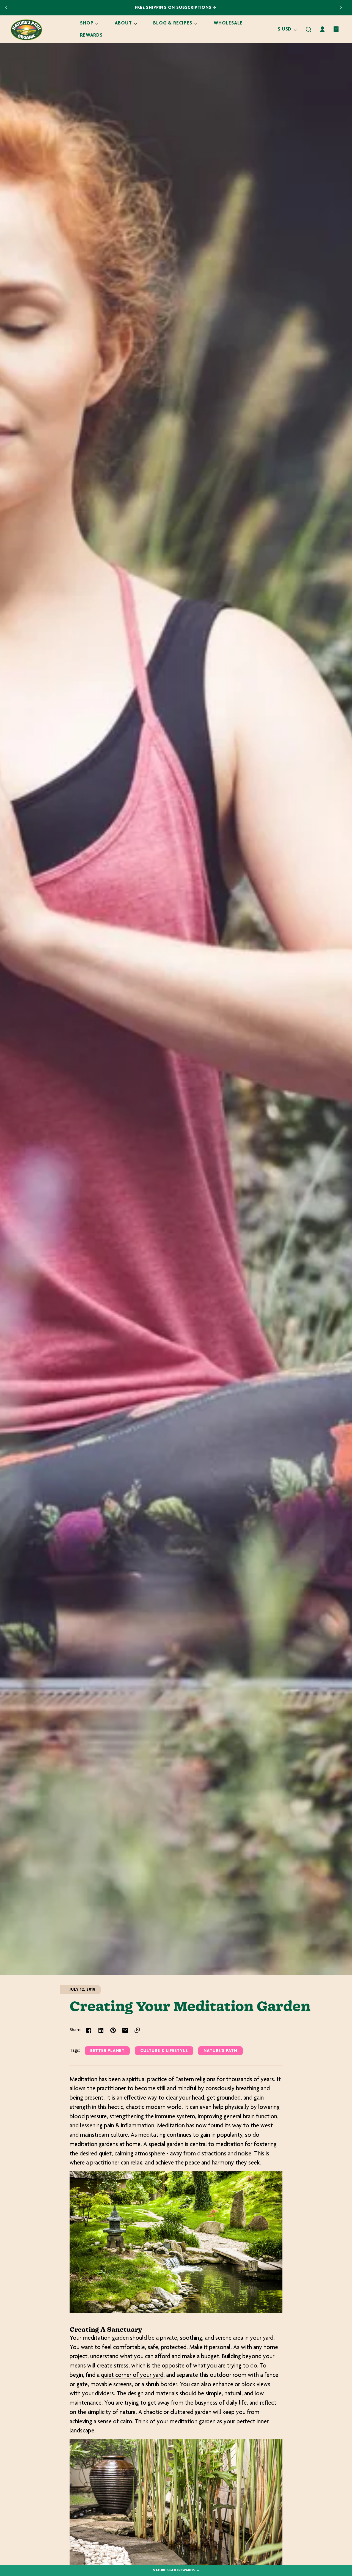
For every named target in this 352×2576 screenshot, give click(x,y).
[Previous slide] (6, 8)
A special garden (163, 2145)
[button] (309, 29)
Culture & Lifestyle (164, 2051)
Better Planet (107, 2051)
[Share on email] (125, 2030)
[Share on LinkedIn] (101, 2030)
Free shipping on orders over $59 (171, 8)
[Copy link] (137, 2030)
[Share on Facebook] (89, 2030)
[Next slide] (341, 8)
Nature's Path (220, 2051)
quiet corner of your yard (132, 2375)
